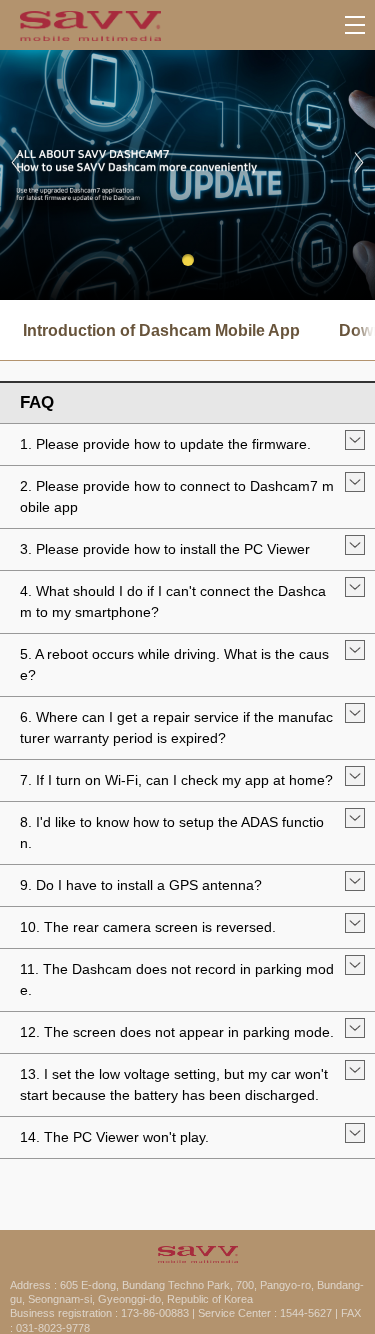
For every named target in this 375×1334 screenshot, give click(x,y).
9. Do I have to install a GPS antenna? (141, 885)
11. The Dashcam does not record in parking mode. (177, 979)
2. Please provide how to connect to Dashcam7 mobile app (177, 496)
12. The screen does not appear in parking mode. (177, 1032)
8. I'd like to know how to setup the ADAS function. (172, 832)
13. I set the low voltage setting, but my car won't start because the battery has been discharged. (174, 1084)
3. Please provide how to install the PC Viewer (165, 549)
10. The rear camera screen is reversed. (148, 927)
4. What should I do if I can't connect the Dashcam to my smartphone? (173, 601)
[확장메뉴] (355, 25)
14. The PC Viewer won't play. (114, 1137)
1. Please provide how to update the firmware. (165, 444)
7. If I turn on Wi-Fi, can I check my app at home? (176, 780)
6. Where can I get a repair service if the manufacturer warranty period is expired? (176, 727)
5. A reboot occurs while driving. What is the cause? (174, 664)
